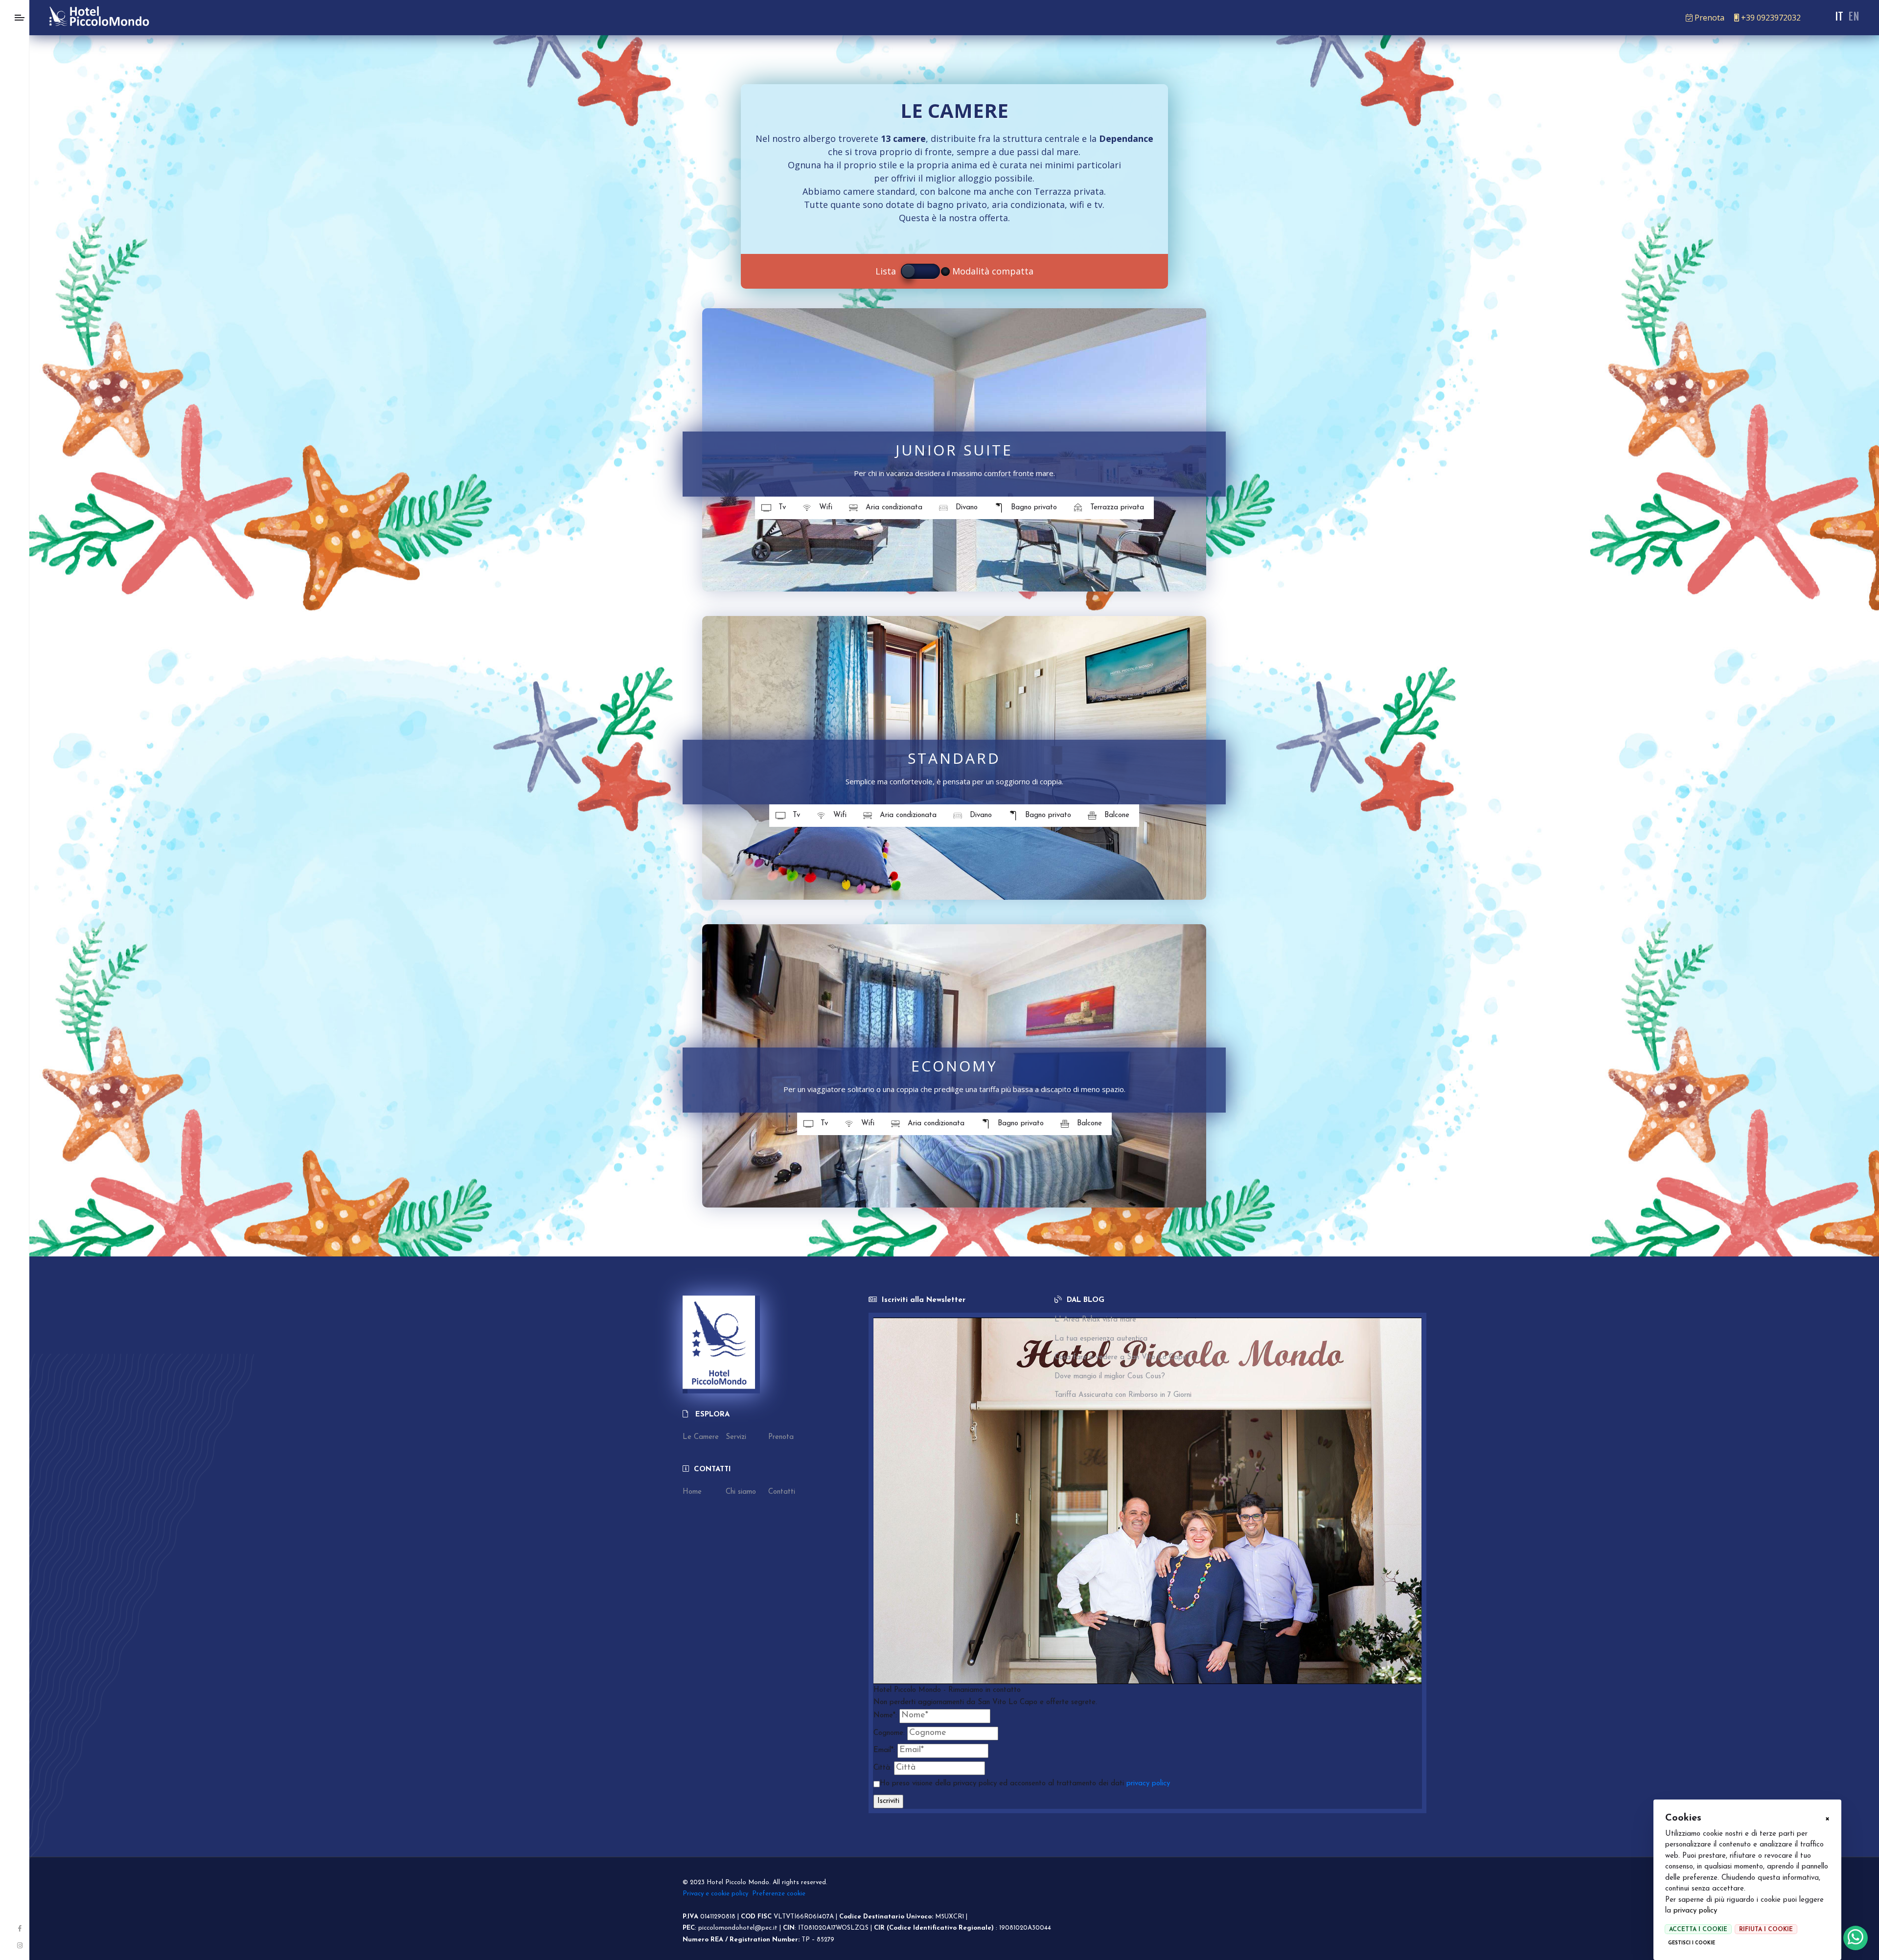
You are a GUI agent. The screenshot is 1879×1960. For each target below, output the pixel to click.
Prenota (1709, 18)
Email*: (884, 1750)
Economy (954, 1066)
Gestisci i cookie (1692, 1943)
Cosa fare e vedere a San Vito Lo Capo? (1123, 1357)
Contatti (782, 1492)
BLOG (1094, 1300)
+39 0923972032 (1771, 18)
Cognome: (889, 1733)
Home (692, 1492)
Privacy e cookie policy (715, 1894)
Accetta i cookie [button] (1698, 1930)
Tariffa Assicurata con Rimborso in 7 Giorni (1123, 1395)
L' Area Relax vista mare (1095, 1320)
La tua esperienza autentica (1101, 1339)
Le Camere (701, 1437)
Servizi (736, 1437)
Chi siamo (741, 1492)
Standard (954, 758)
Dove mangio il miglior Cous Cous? (1110, 1377)
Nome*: (885, 1716)
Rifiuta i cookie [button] (1766, 1930)
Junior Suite (954, 450)
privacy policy (1695, 1911)
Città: (882, 1768)
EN (1854, 16)
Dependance (1126, 138)
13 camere (903, 138)
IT (1839, 16)
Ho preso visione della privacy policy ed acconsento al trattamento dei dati (1025, 1784)
